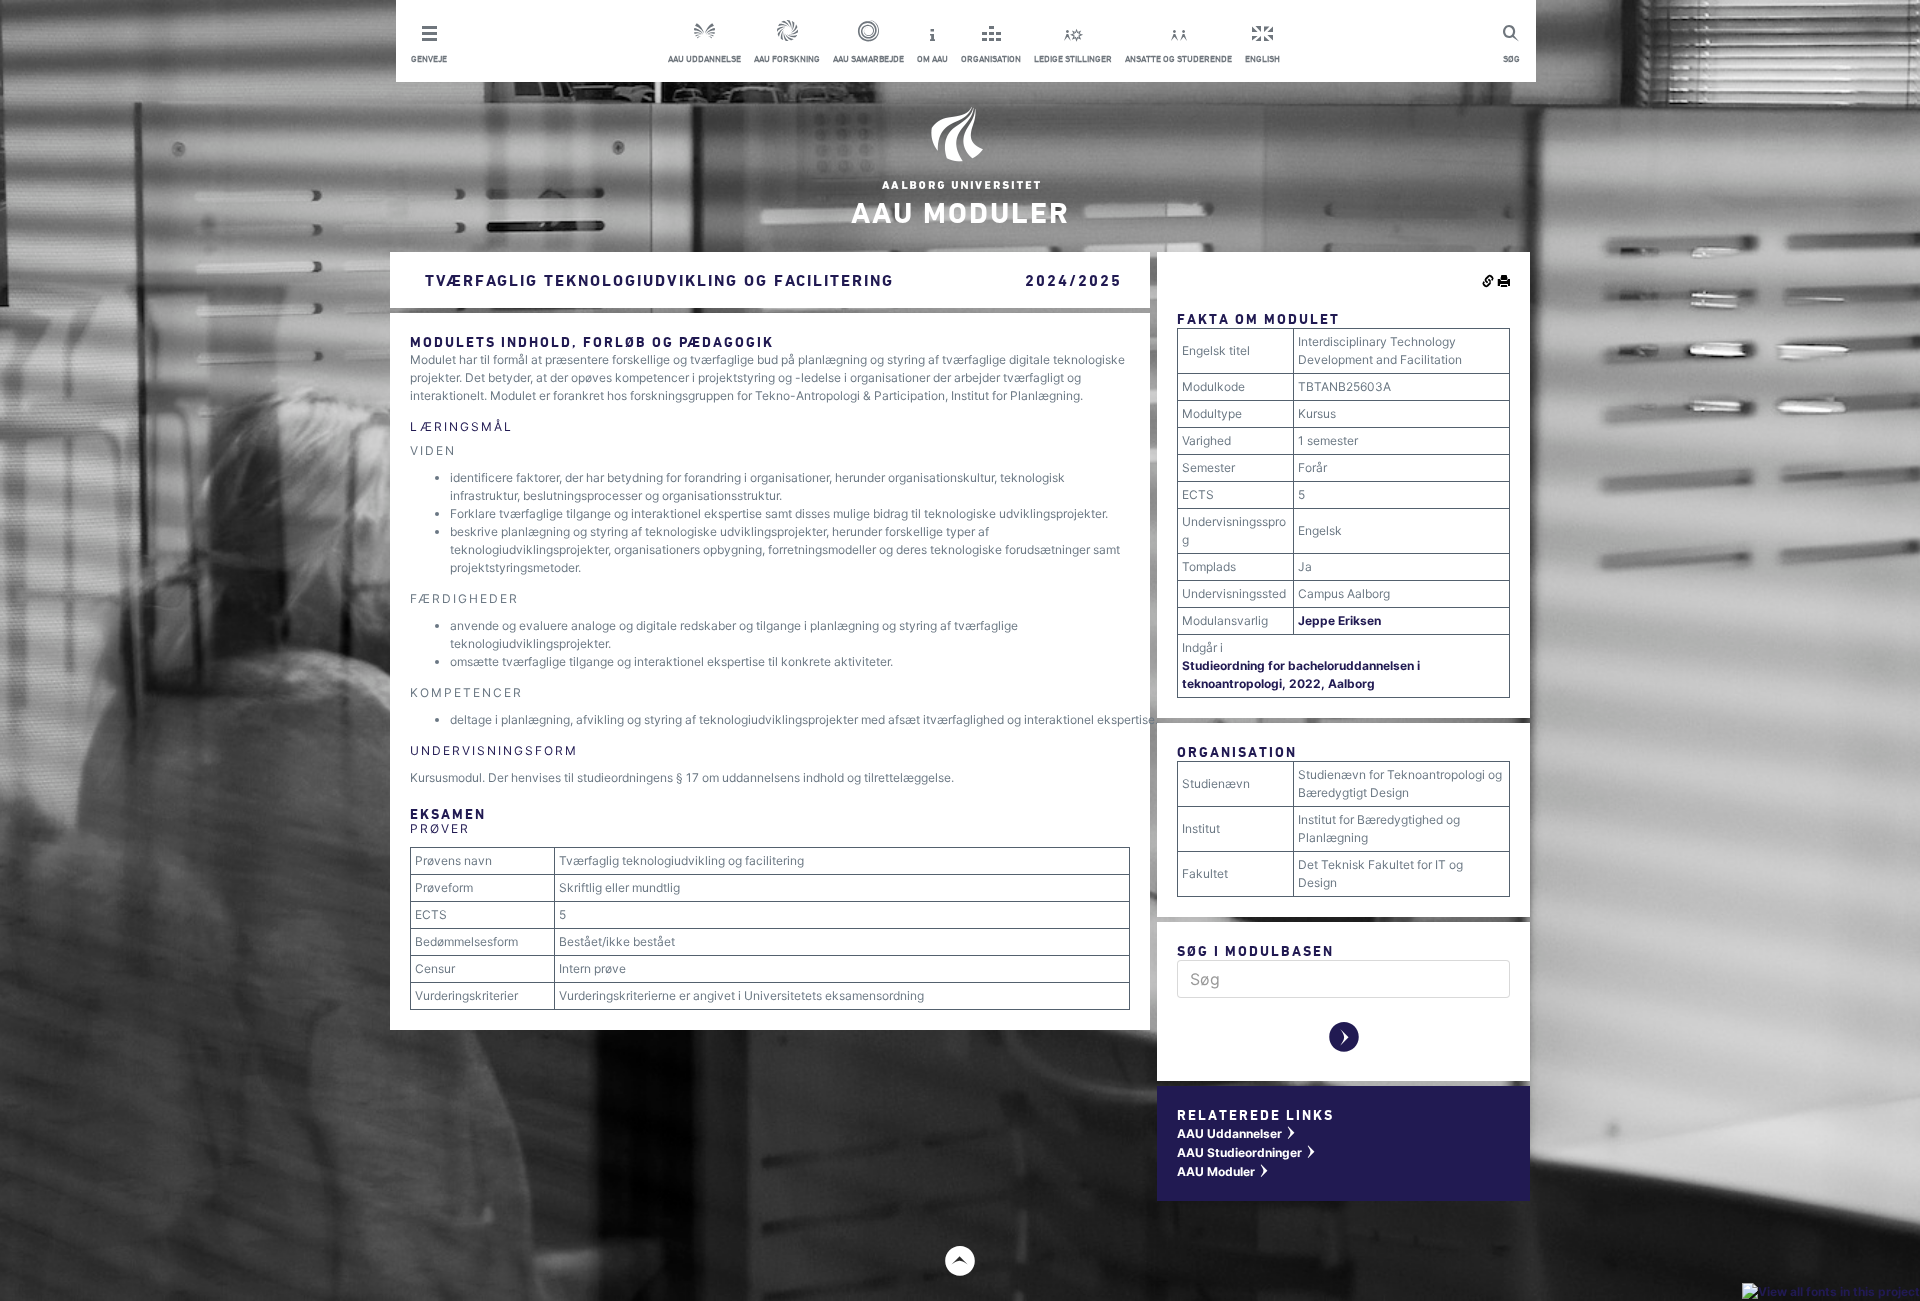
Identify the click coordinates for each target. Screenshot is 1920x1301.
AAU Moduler (1223, 1171)
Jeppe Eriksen (1339, 620)
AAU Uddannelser (1237, 1133)
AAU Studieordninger (1247, 1152)
